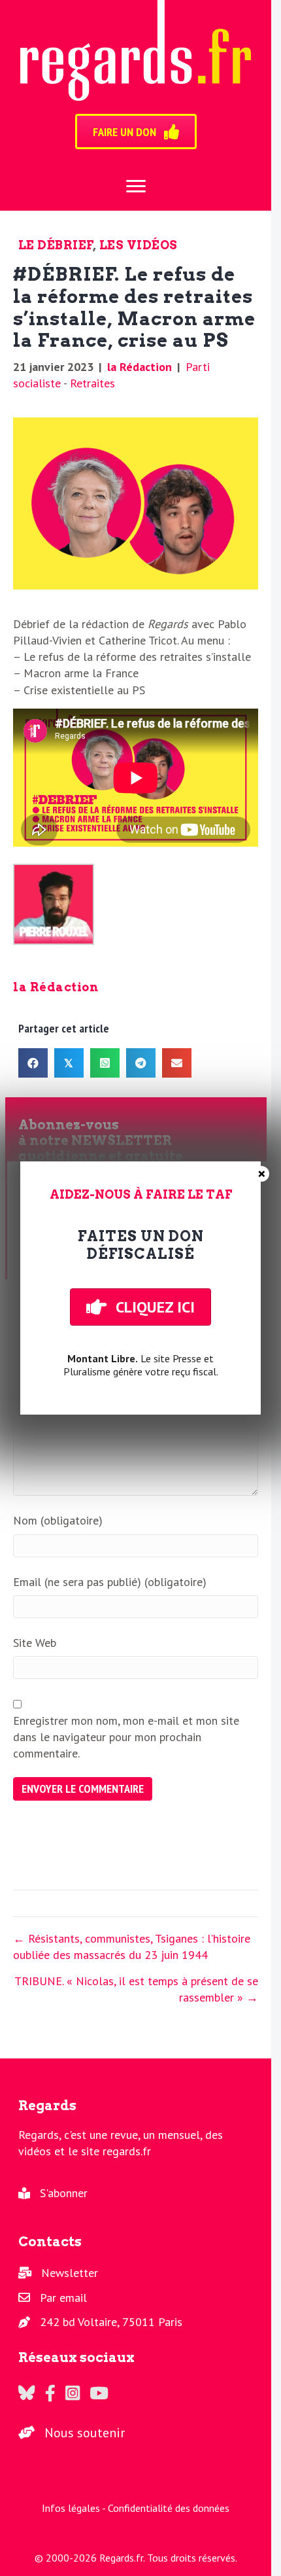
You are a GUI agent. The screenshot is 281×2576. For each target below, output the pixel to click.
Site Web (35, 1643)
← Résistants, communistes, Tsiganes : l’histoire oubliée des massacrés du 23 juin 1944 (132, 1947)
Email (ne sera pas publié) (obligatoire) (110, 1582)
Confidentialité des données (169, 2508)
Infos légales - (75, 2508)
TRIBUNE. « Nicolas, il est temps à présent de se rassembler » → (136, 1989)
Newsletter (70, 2273)
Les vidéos (139, 245)
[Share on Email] (177, 1063)
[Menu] (136, 186)
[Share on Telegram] (141, 1063)
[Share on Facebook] (33, 1063)
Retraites (92, 383)
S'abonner (64, 2193)
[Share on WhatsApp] (105, 1063)
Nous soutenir (85, 2433)
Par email (63, 2298)
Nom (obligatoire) (58, 1520)
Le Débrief (56, 245)
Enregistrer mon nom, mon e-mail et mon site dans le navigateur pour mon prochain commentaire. (126, 1737)
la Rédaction (140, 367)
